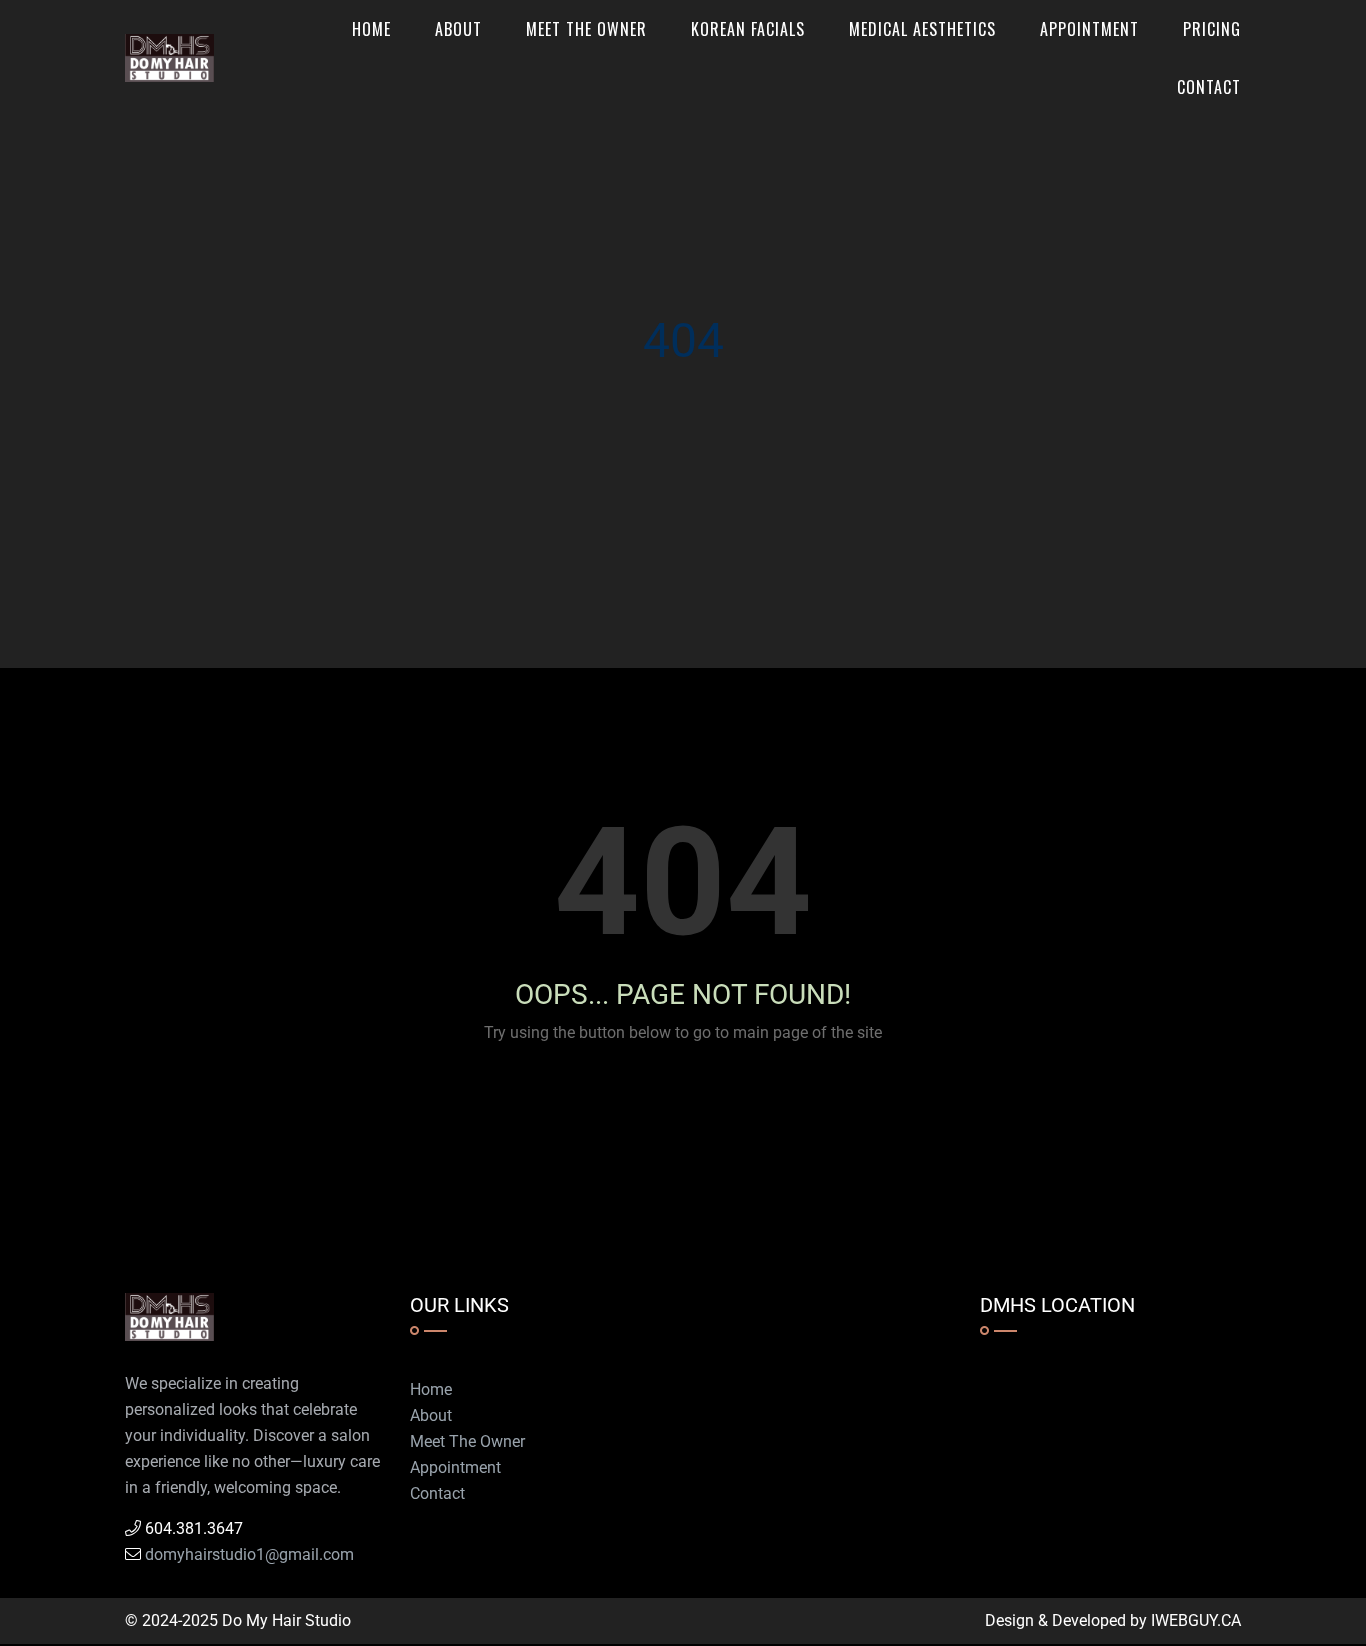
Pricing (1212, 29)
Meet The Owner (586, 29)
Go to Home (701, 1104)
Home (371, 29)
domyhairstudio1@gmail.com (249, 1554)
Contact (1209, 87)
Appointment (1089, 29)
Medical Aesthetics (922, 29)
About (458, 29)
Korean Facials (748, 29)
